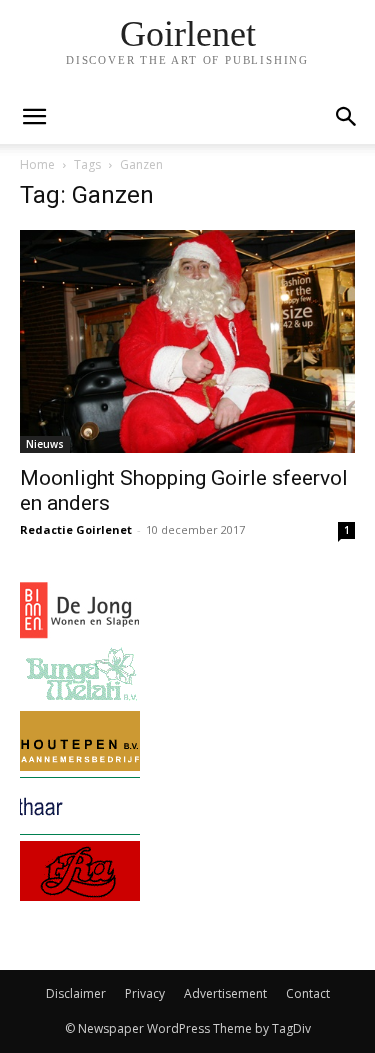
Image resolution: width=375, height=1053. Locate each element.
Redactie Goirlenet (76, 529)
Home (37, 164)
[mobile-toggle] (34, 117)
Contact (308, 993)
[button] (347, 117)
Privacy (145, 993)
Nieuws (45, 444)
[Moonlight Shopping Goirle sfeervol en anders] (187, 341)
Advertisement (225, 993)
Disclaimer (76, 993)
